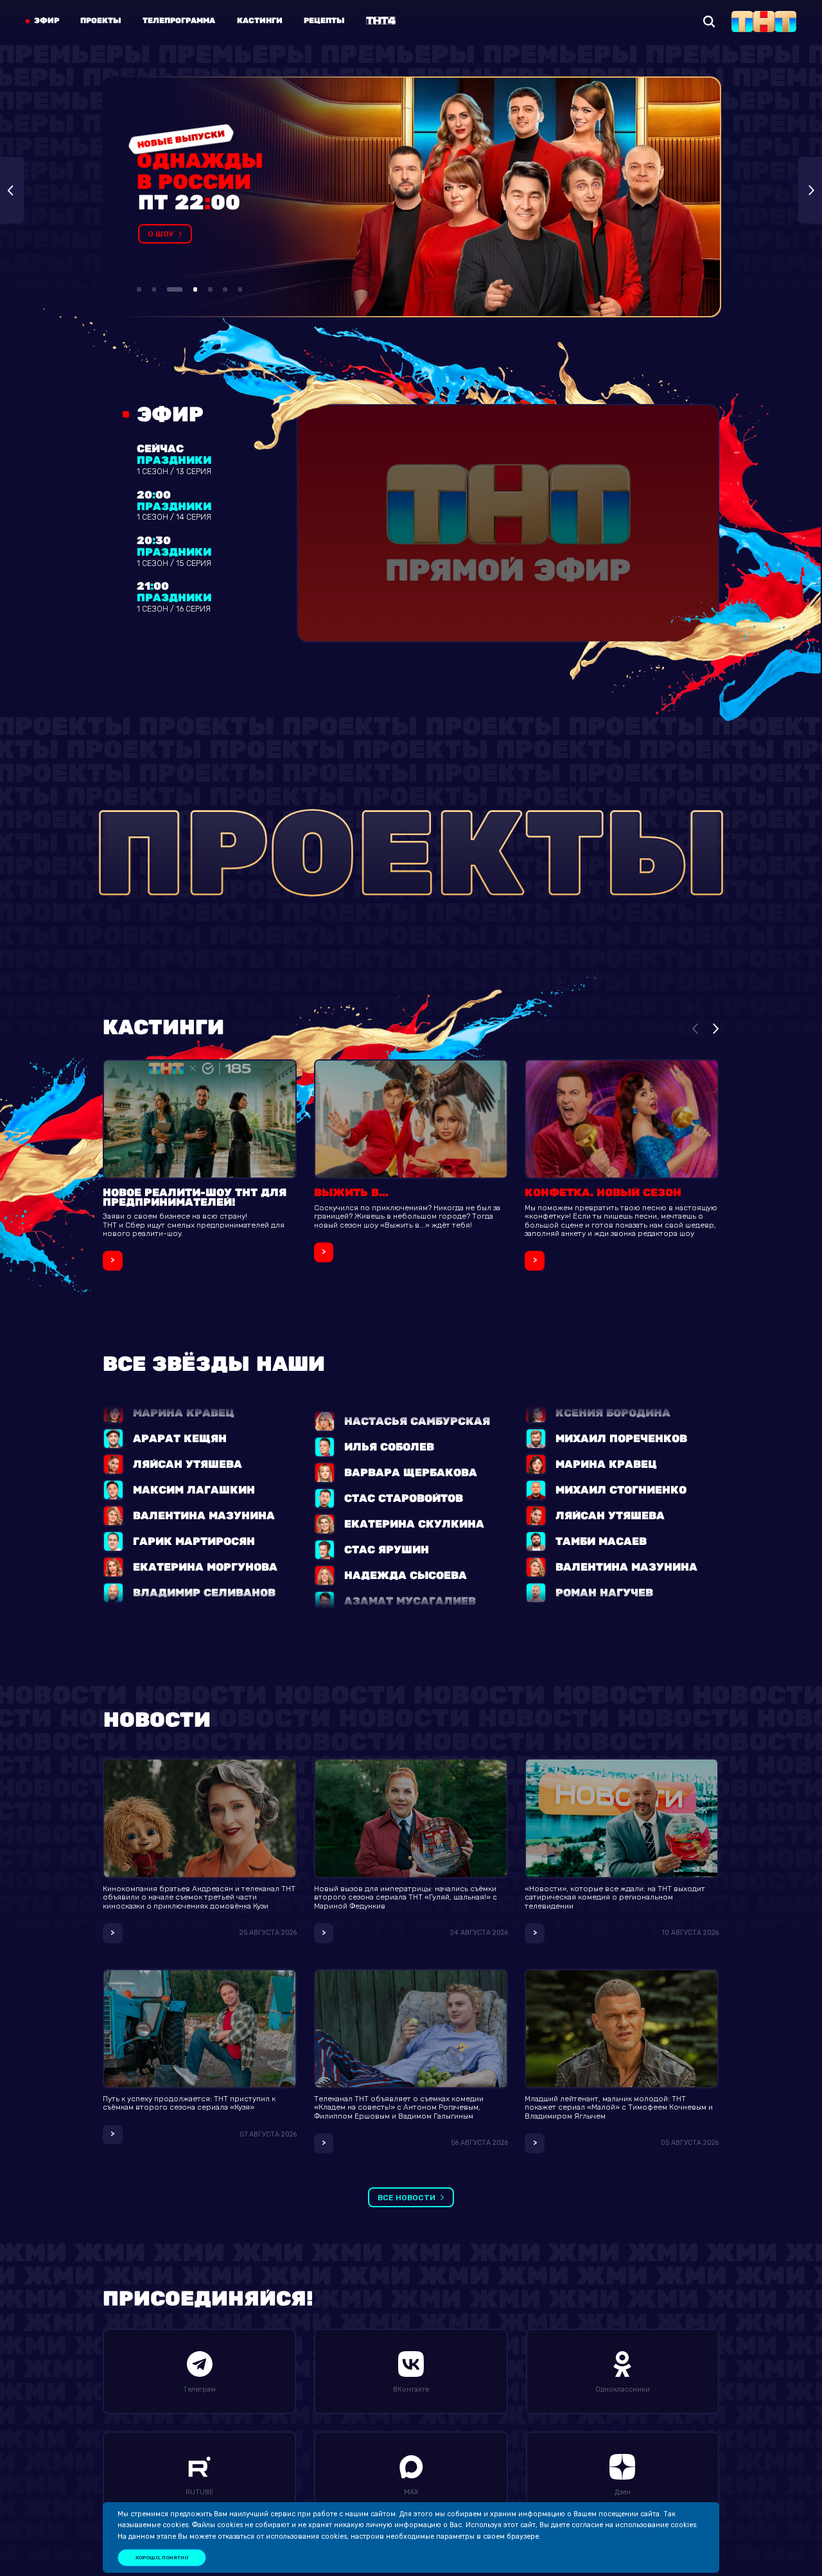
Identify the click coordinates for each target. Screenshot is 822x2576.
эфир (47, 21)
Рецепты (324, 21)
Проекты (101, 21)
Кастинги (260, 21)
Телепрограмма (179, 21)
